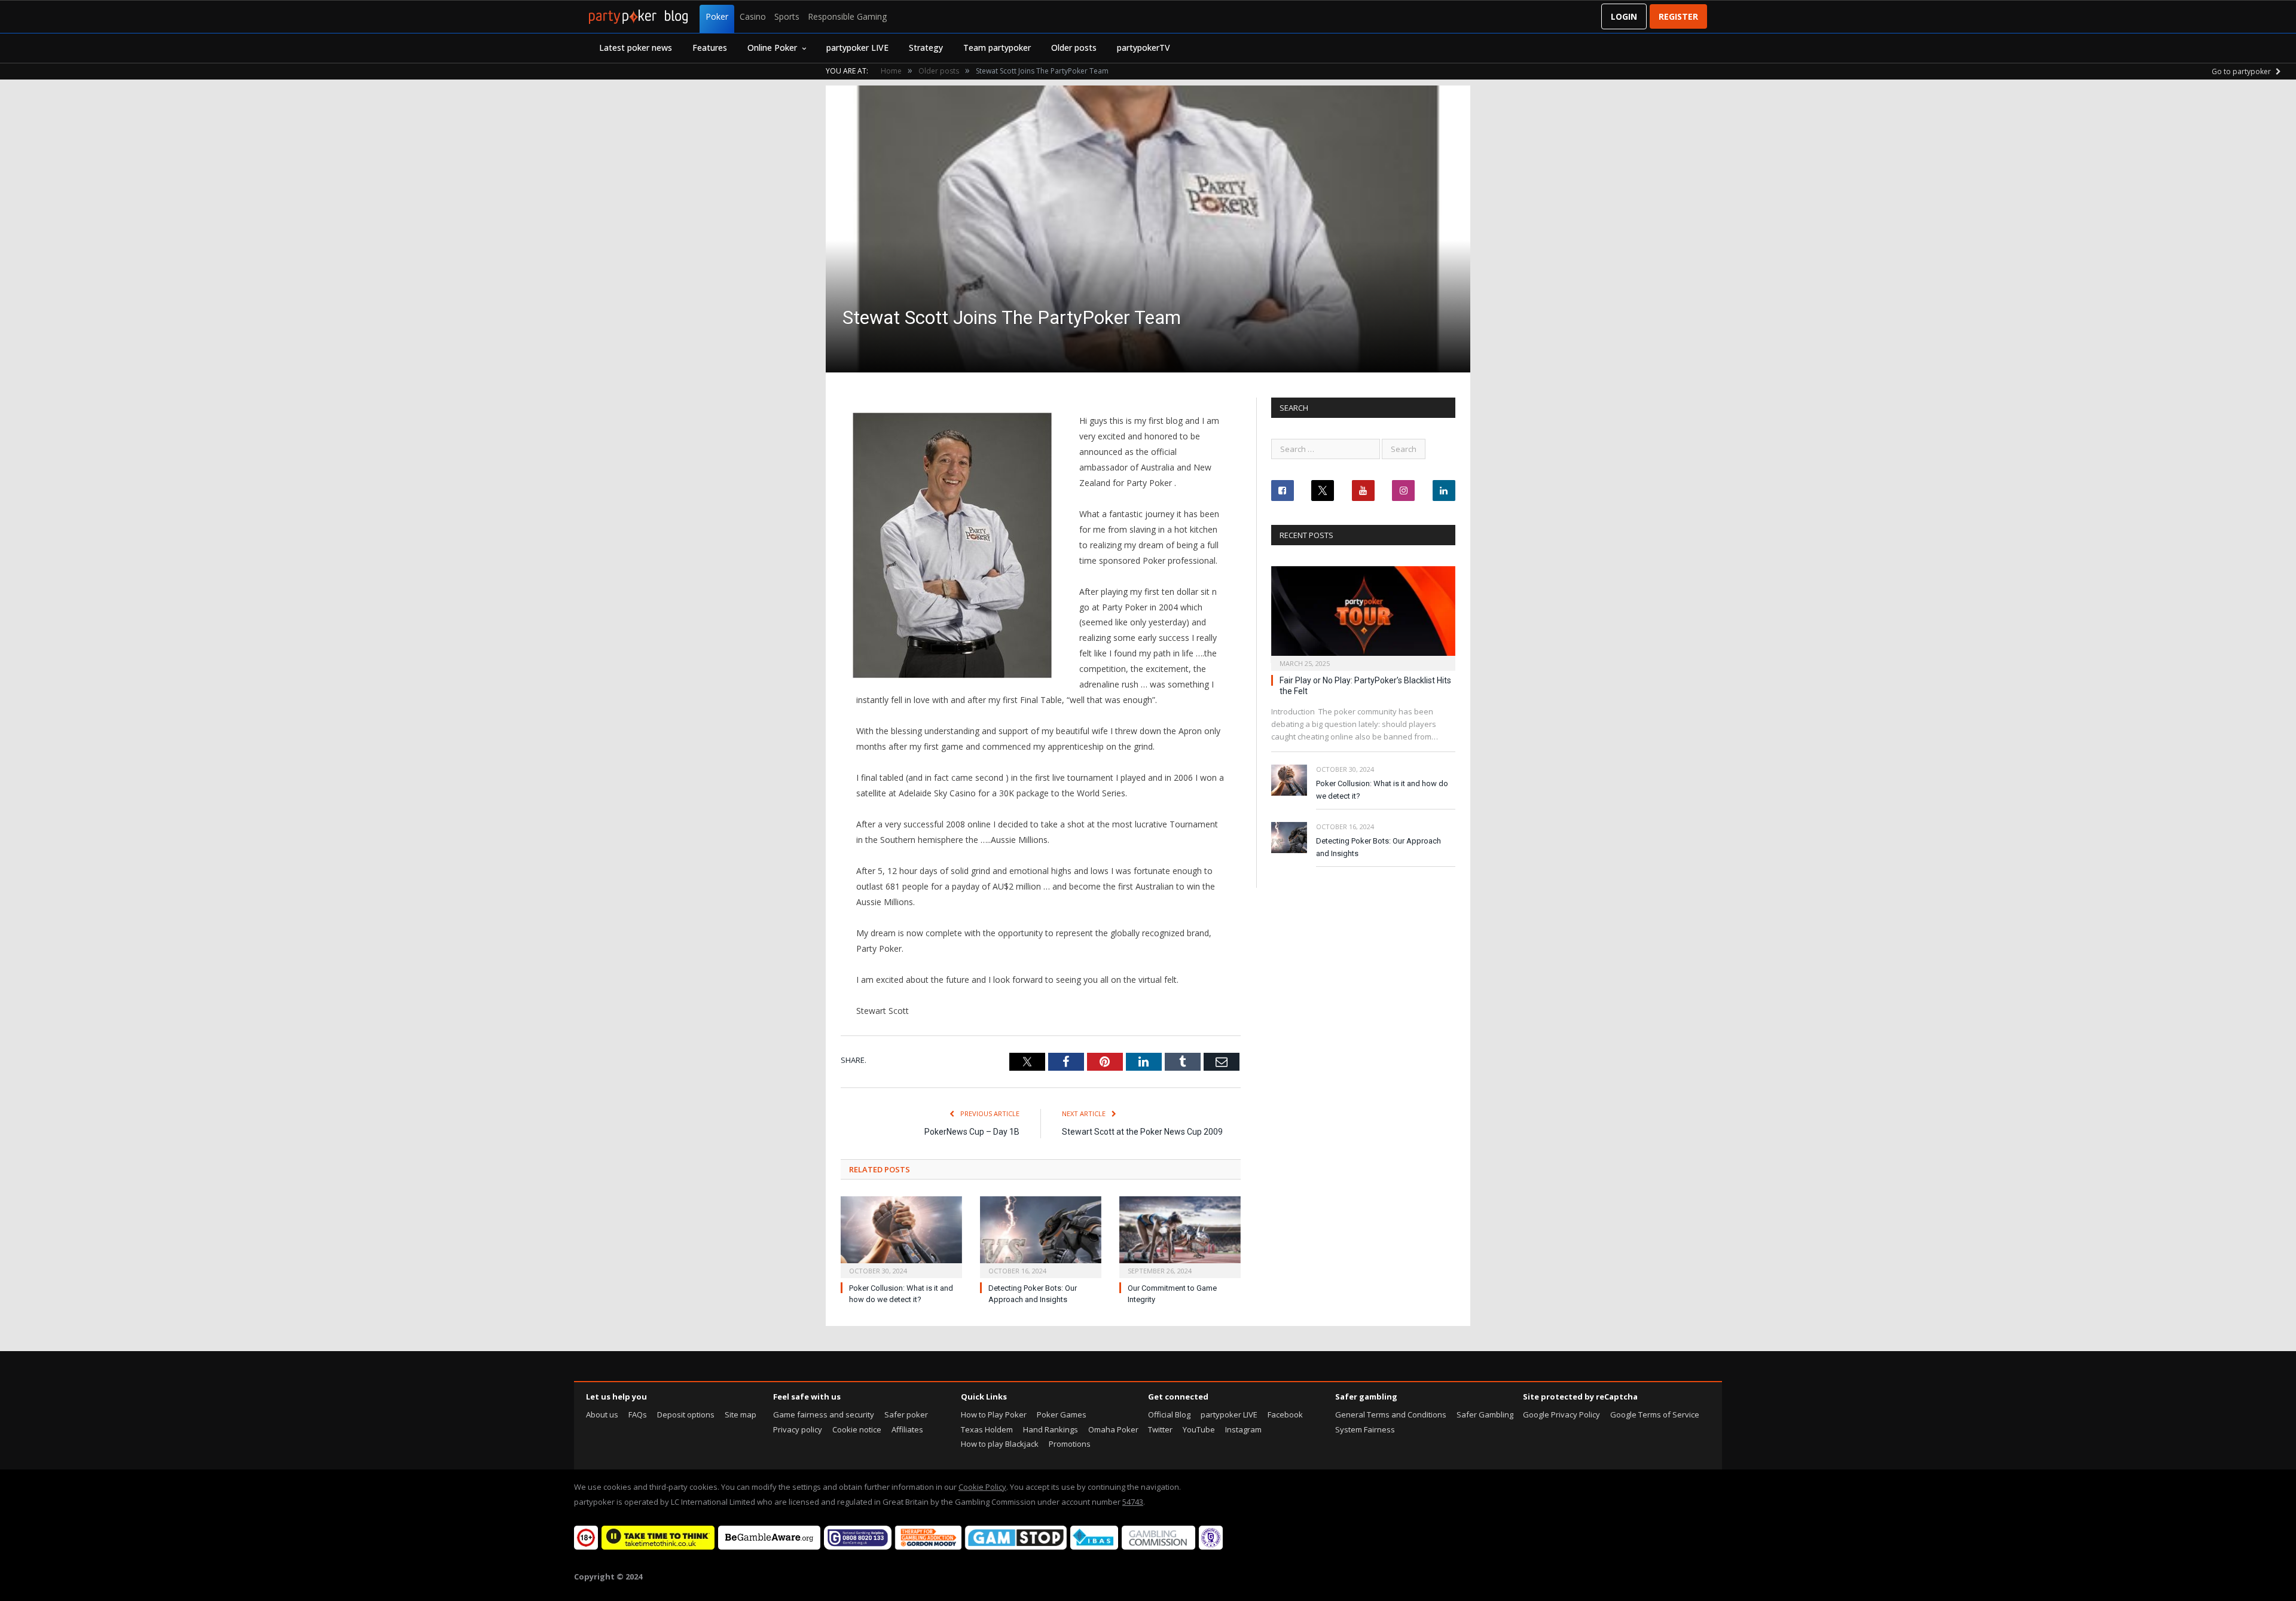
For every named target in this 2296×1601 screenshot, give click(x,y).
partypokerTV (1144, 48)
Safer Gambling (1485, 1414)
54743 (1133, 1502)
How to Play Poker (994, 1414)
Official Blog (1169, 1414)
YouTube (1199, 1429)
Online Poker (772, 48)
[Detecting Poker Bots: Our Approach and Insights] (1041, 1236)
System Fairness (1365, 1429)
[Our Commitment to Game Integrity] (1180, 1236)
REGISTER (1678, 16)
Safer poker (906, 1414)
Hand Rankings (1051, 1429)
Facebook (1285, 1414)
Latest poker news (636, 48)
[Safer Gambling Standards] (1211, 1547)
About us (602, 1414)
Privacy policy (798, 1429)
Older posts (1074, 48)
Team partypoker (997, 48)
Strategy (926, 48)
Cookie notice (857, 1429)
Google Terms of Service (1655, 1414)
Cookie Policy (982, 1487)
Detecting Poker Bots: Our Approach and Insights (1378, 847)
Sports (787, 16)
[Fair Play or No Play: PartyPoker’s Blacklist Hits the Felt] (1363, 615)
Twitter (1160, 1429)
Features (710, 48)
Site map (741, 1414)
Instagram (1243, 1429)
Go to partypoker (2242, 71)
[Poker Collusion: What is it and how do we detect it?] (901, 1236)
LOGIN (1624, 16)
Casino (753, 16)
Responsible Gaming (847, 16)
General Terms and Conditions (1391, 1414)
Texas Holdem (987, 1429)
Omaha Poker (1113, 1429)
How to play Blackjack (1000, 1444)
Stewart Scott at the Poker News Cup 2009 (1142, 1132)
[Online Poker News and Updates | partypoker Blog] (638, 17)
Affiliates (907, 1429)
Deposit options (686, 1414)
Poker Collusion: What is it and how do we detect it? (1382, 790)
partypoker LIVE (857, 48)
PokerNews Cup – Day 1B (972, 1132)
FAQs (638, 1414)
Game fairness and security (824, 1414)
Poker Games (1062, 1414)
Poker (717, 16)
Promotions (1070, 1444)
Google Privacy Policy (1561, 1414)
